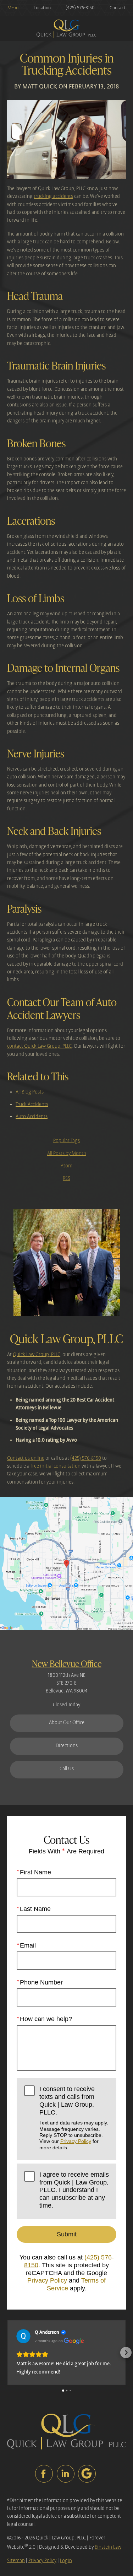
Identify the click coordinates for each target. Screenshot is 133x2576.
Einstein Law (108, 2547)
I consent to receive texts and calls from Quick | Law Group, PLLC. (74, 2118)
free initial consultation (56, 1466)
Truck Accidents (32, 1105)
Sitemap (16, 2561)
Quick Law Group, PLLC (37, 1355)
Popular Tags (66, 1141)
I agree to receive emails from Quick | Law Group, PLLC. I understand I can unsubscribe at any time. (74, 2190)
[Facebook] (44, 2474)
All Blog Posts (30, 1092)
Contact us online (26, 1458)
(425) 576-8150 (86, 1458)
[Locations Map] (66, 1564)
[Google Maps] (87, 2474)
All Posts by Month (67, 1154)
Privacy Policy (76, 2141)
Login (66, 2561)
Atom (66, 1166)
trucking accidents (53, 196)
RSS (66, 1178)
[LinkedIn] (66, 2474)
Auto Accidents (32, 1117)
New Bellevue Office (67, 1663)
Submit (67, 2234)
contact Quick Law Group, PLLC (39, 1046)
